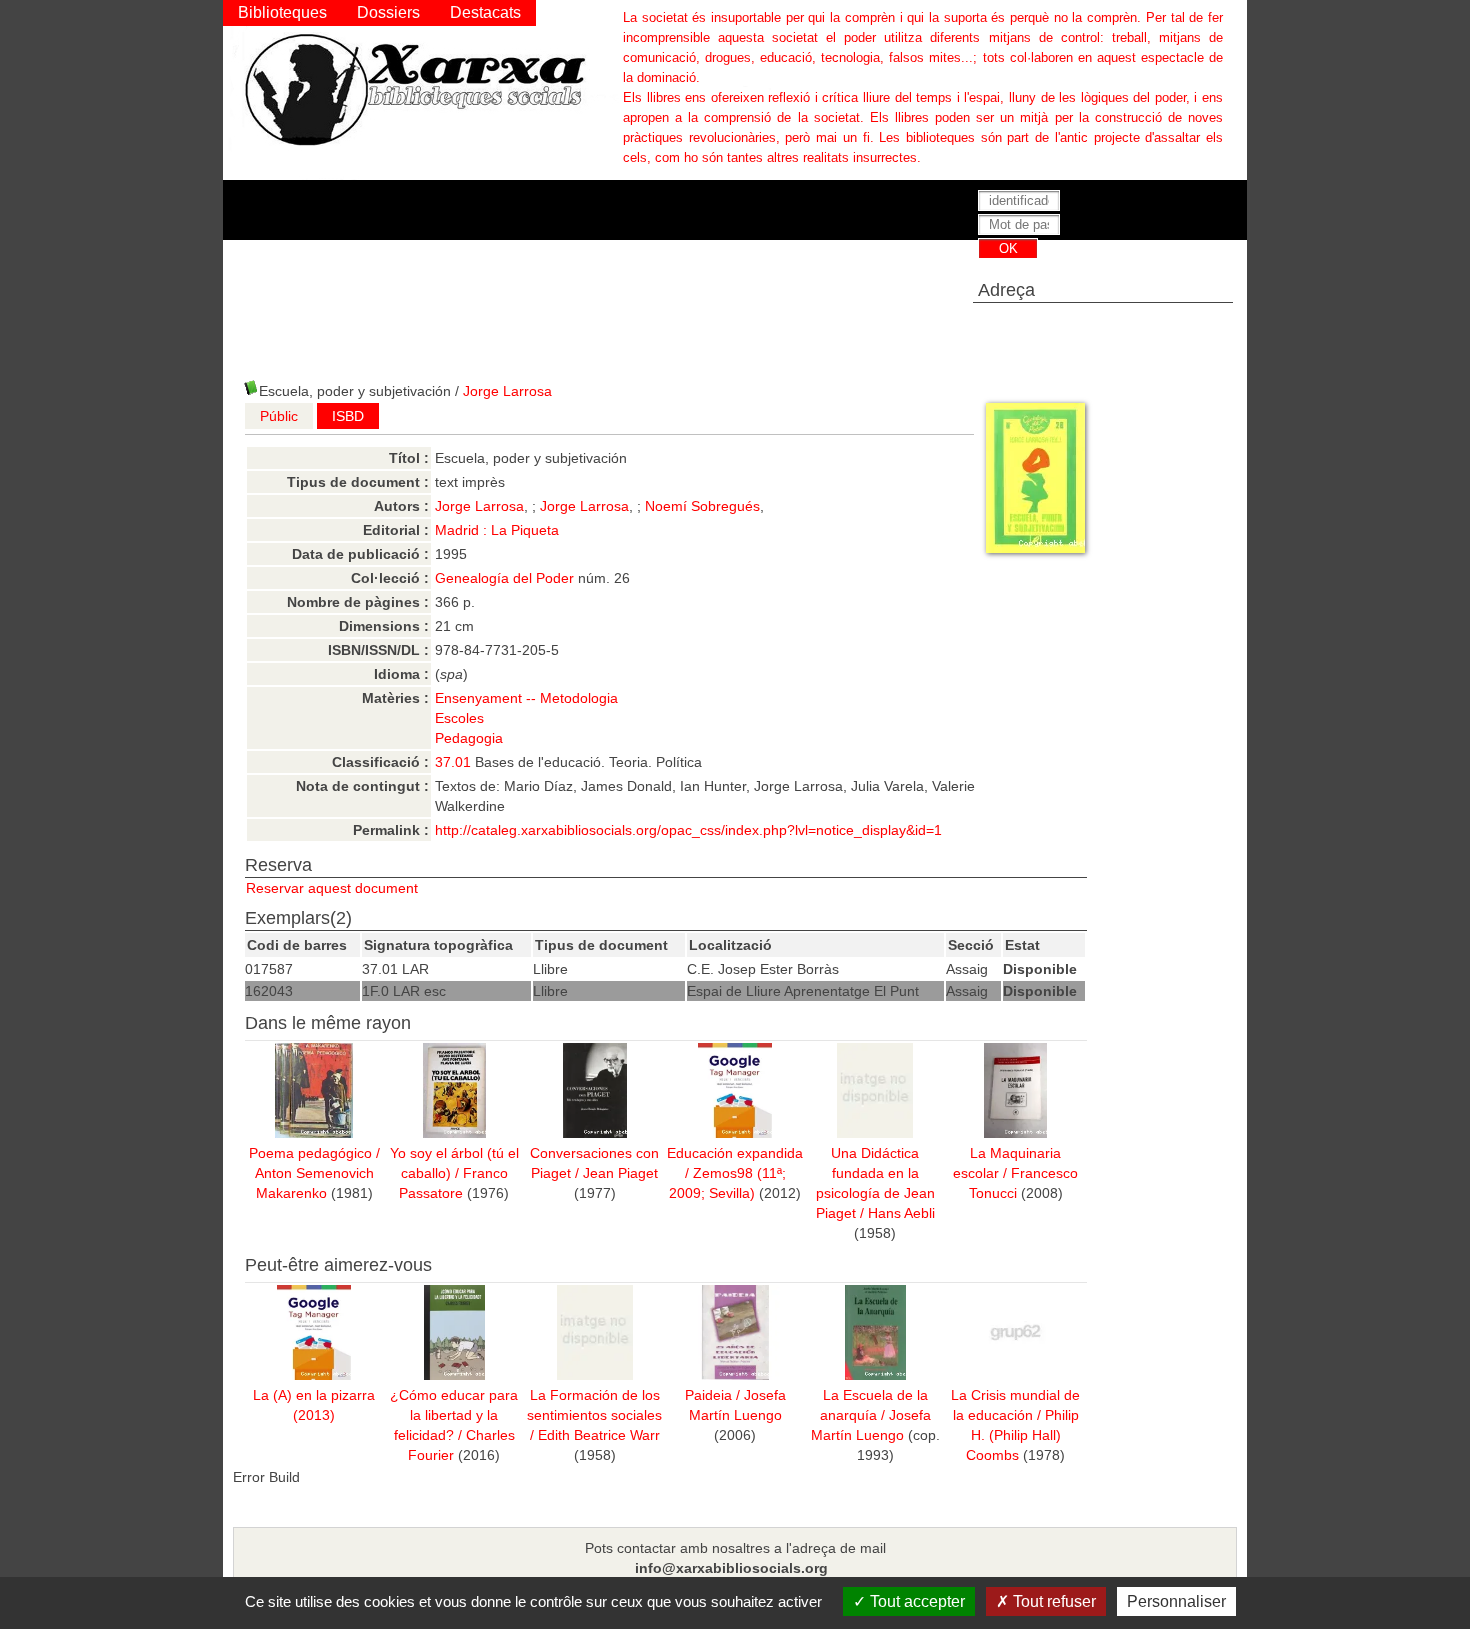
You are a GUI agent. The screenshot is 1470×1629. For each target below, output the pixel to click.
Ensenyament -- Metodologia (526, 698)
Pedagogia (469, 738)
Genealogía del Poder (504, 578)
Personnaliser (1176, 1601)
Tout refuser (1052, 1601)
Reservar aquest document (332, 888)
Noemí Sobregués (702, 506)
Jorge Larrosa (507, 391)
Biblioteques (282, 12)
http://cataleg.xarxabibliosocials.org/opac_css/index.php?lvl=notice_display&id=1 (688, 830)
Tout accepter (915, 1601)
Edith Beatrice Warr (599, 1435)
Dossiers (388, 12)
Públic (279, 416)
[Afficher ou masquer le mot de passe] (1162, 226)
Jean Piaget (620, 1173)
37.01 (453, 762)
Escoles (459, 718)
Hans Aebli (901, 1213)
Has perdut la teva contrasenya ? (1062, 270)
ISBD (348, 416)
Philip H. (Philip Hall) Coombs (1022, 1435)
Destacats (485, 12)
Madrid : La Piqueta (497, 530)
